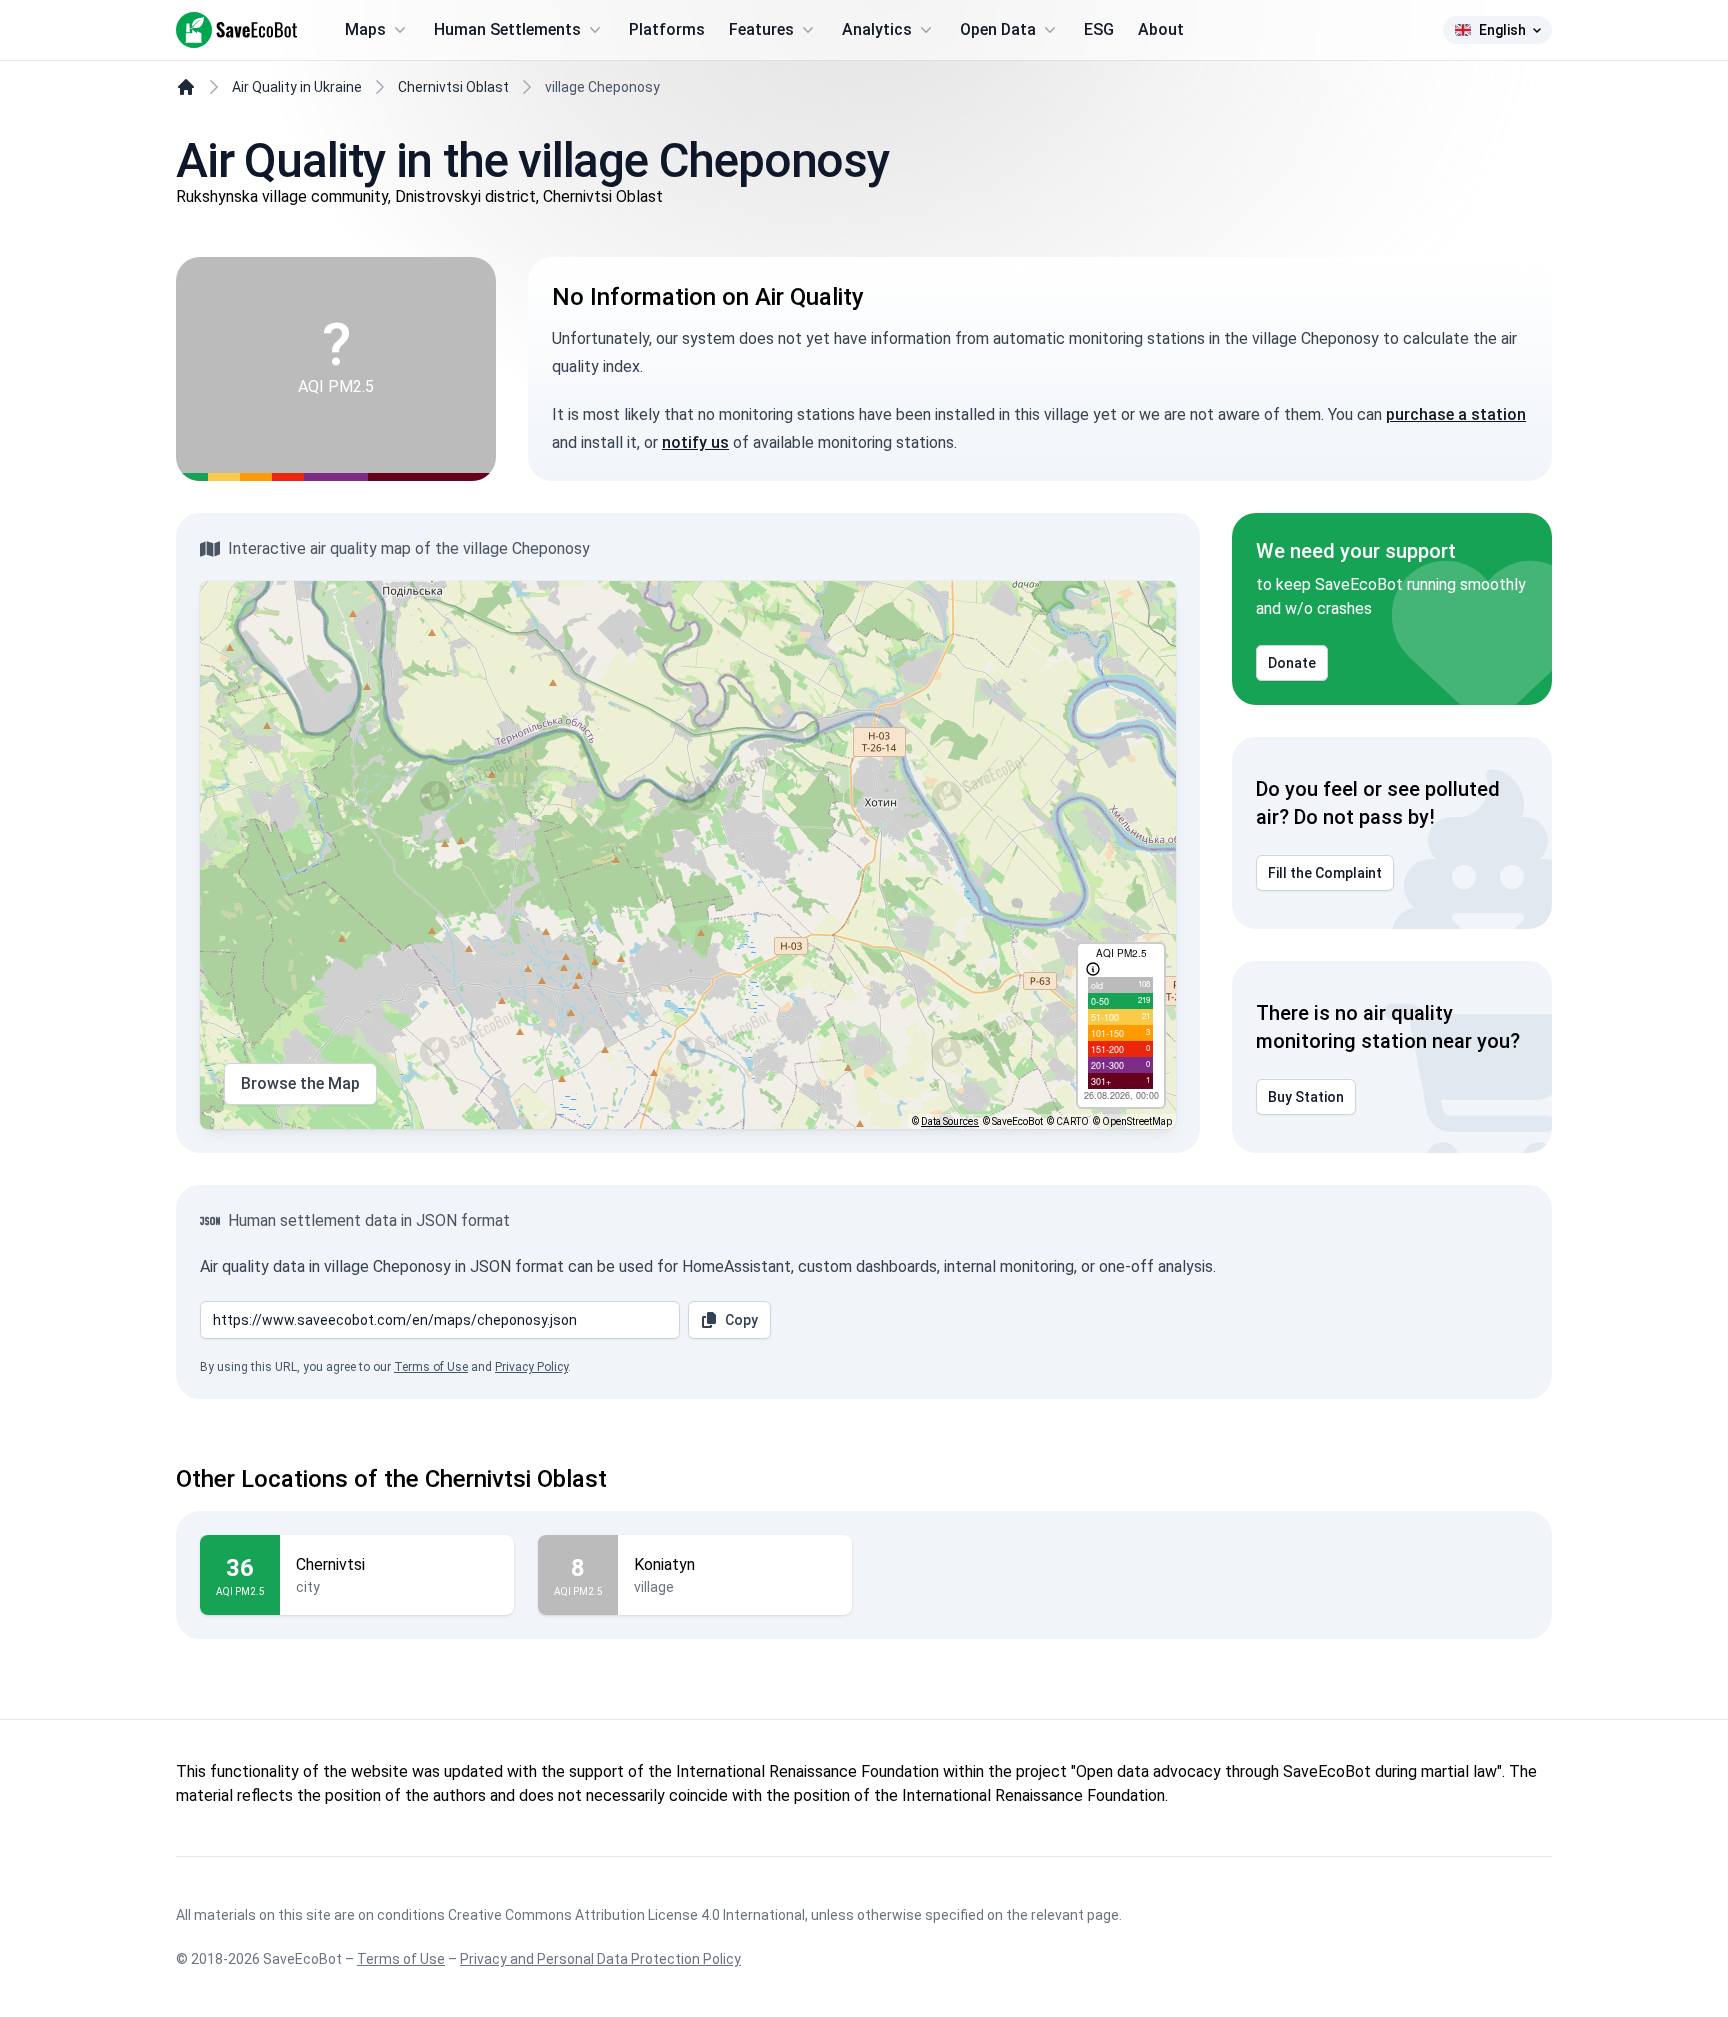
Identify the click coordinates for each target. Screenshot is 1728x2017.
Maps (365, 29)
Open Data (998, 29)
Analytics (877, 29)
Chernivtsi (330, 1564)
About (1161, 29)
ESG (1099, 29)
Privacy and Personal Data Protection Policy (600, 1959)
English (1502, 30)
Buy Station (1306, 1097)
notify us (695, 442)
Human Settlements (507, 29)
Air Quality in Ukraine (297, 87)
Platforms (667, 29)
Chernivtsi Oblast (453, 87)
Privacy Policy (531, 1367)
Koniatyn (664, 1564)
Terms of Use (431, 1367)
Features (761, 29)
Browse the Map (300, 1083)
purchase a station (1456, 414)
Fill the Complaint (1325, 873)
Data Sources (950, 1121)
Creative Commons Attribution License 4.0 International (626, 1915)
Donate (1292, 663)
